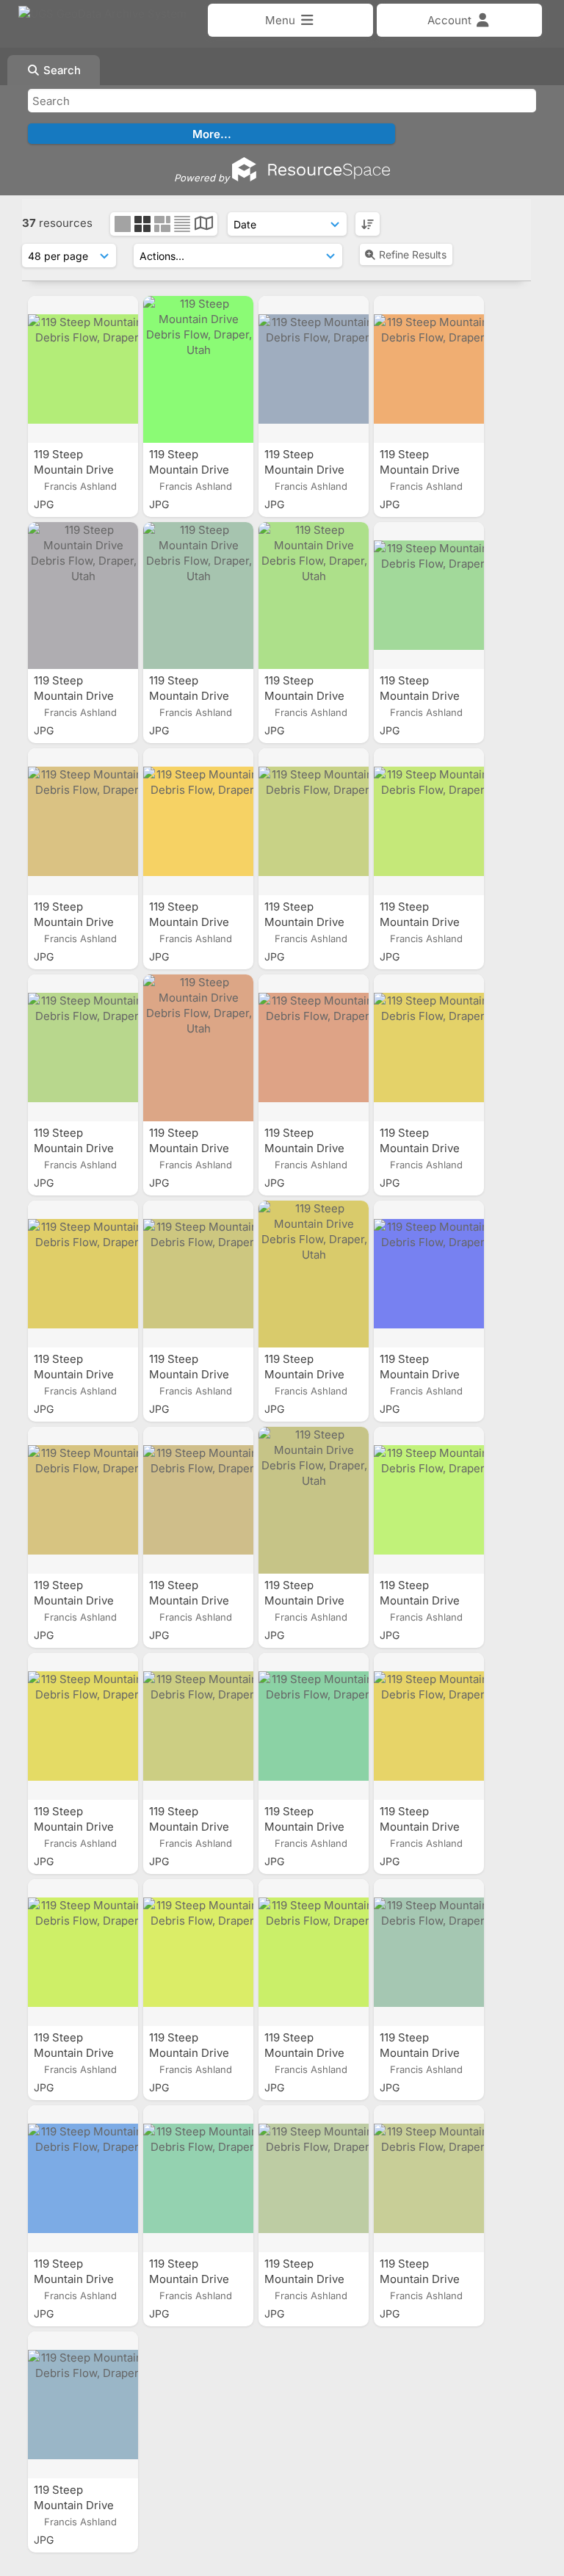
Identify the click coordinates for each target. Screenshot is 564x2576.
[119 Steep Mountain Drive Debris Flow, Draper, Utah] (83, 369)
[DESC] (368, 224)
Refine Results (413, 254)
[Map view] (204, 225)
